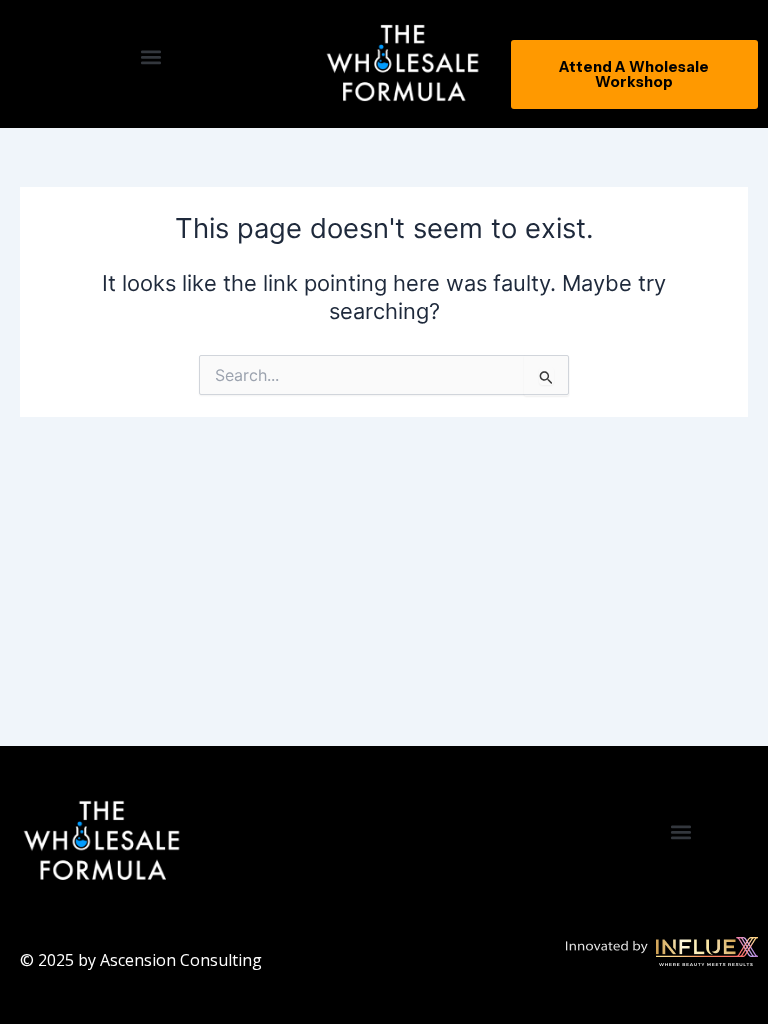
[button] (151, 56)
